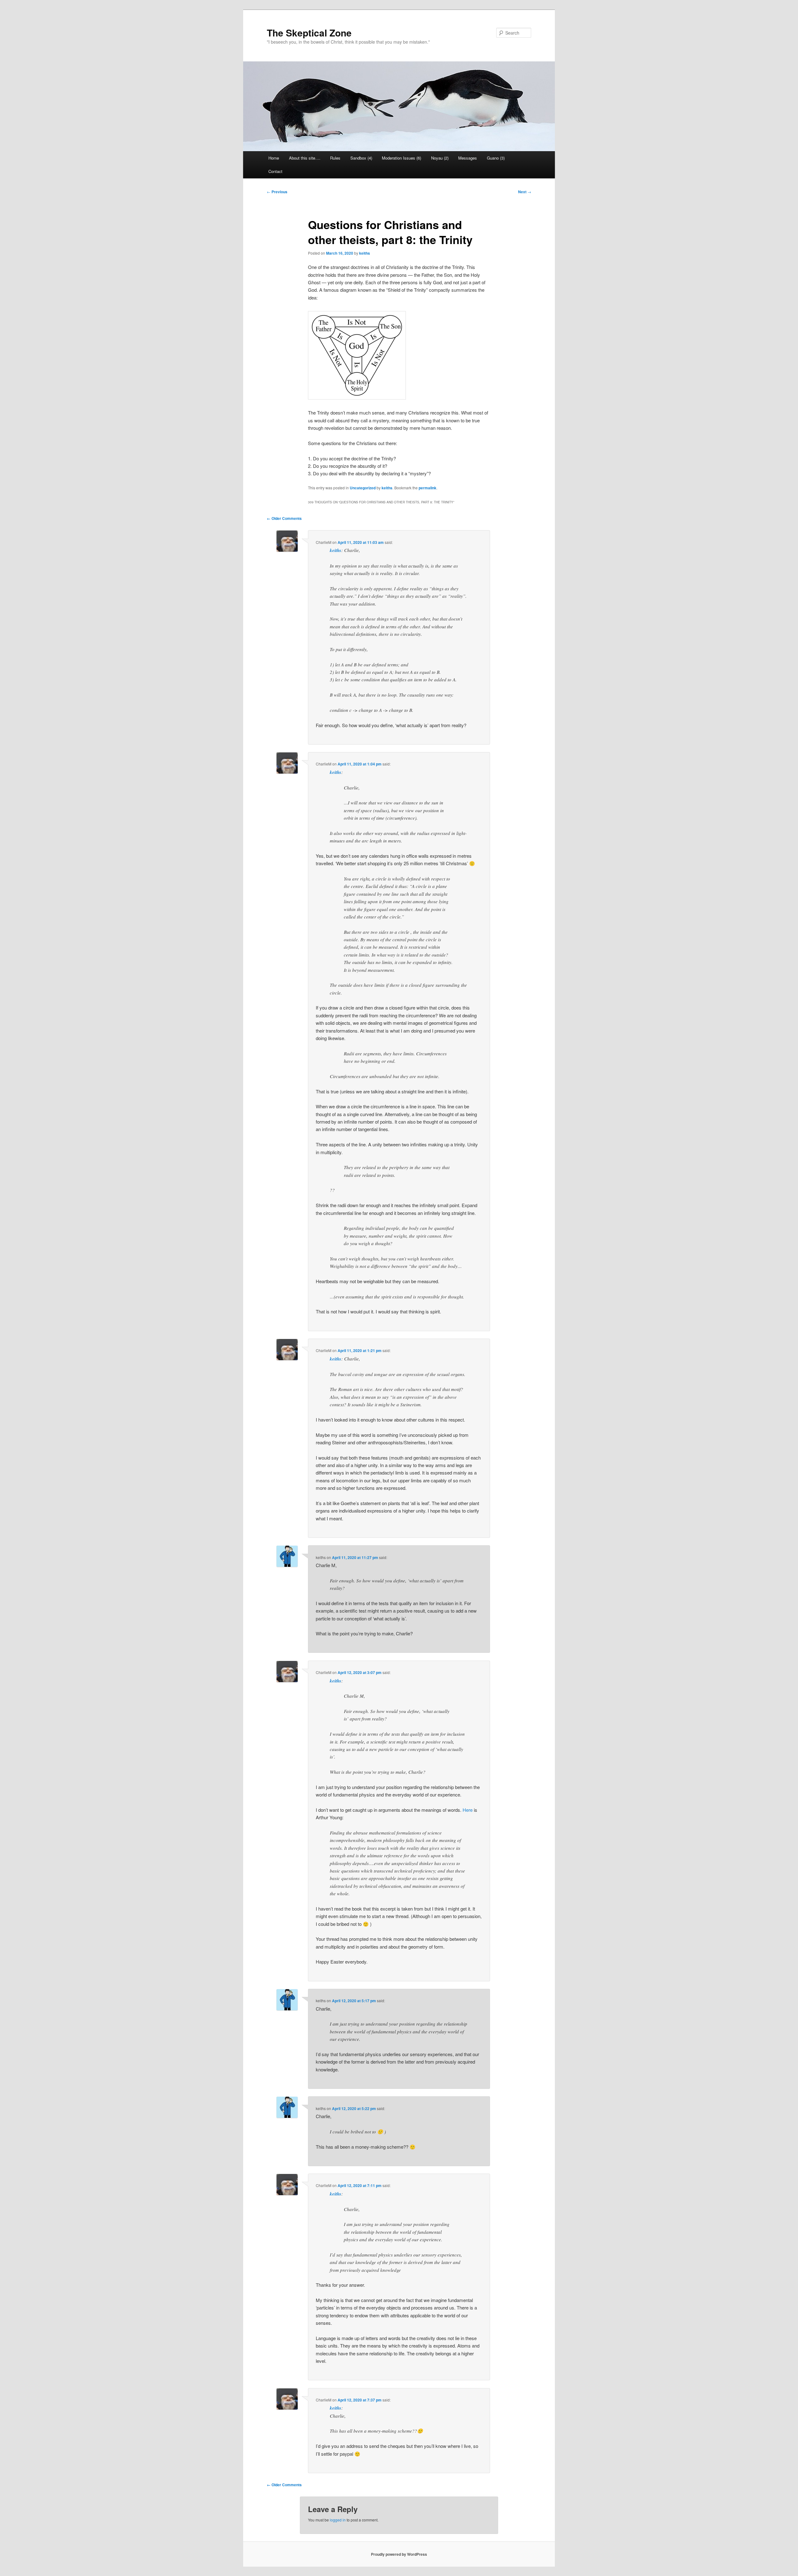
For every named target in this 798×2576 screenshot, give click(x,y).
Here (468, 1810)
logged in (338, 2520)
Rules (335, 158)
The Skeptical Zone (309, 33)
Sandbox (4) (361, 158)
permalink (428, 488)
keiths (365, 253)
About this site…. (305, 158)
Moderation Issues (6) (401, 158)
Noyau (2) (440, 158)
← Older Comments (284, 518)
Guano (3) (496, 158)
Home (274, 158)
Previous (277, 192)
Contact (275, 171)
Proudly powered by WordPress (399, 2554)
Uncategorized (363, 488)
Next (525, 192)
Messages (468, 158)
